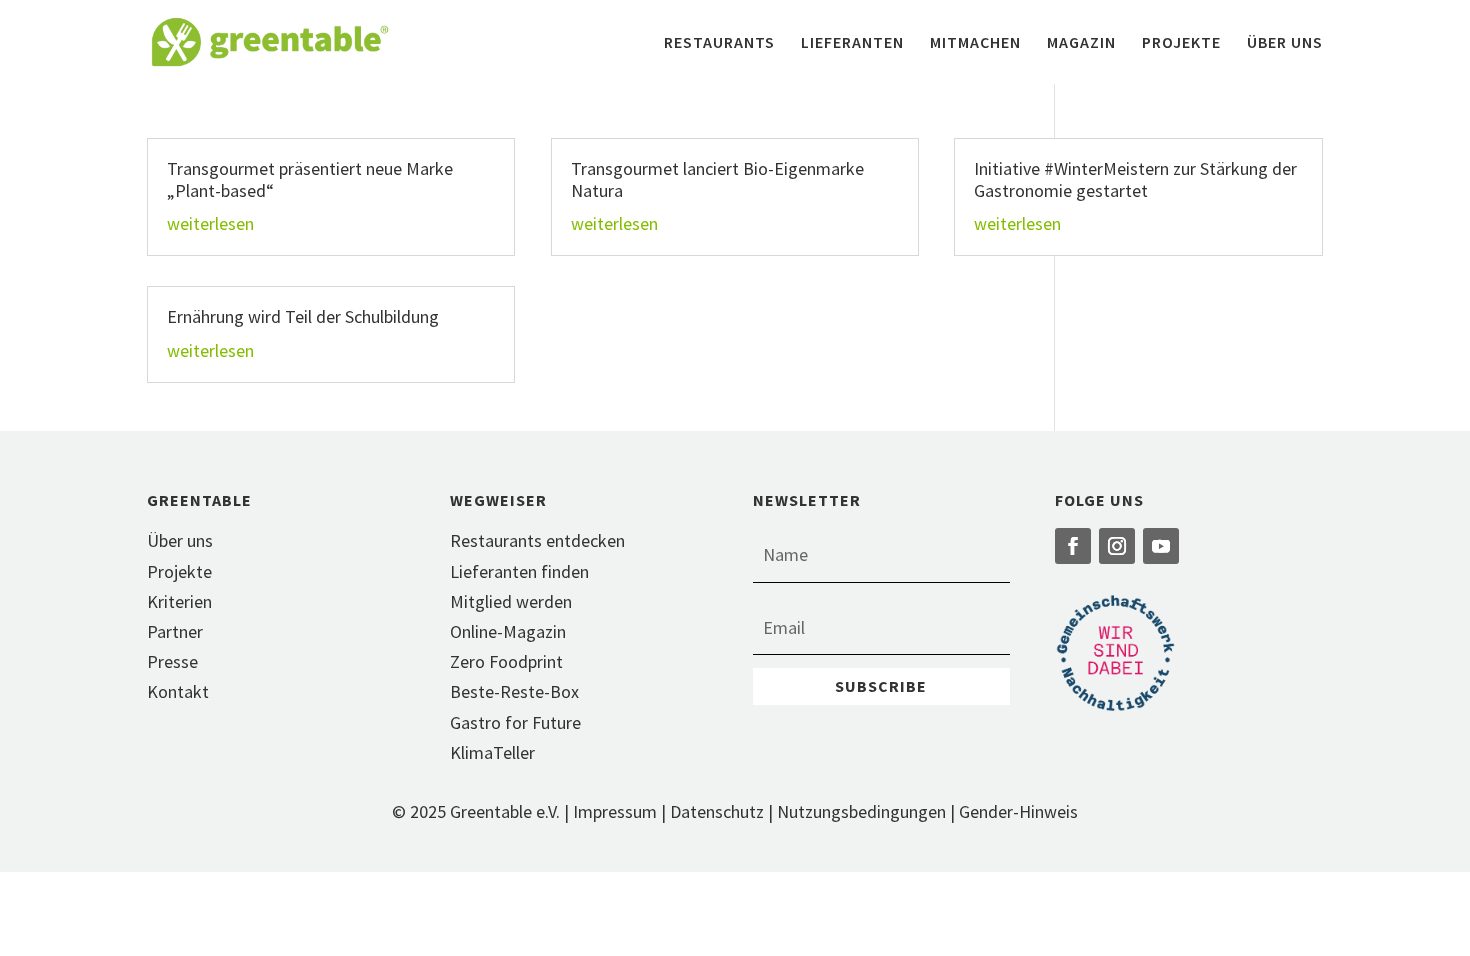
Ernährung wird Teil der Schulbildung (303, 316)
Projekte (1181, 43)
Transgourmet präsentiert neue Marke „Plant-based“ (310, 179)
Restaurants (719, 43)
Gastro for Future (515, 722)
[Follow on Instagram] (1117, 546)
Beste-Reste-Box (514, 691)
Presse (172, 661)
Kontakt (178, 691)
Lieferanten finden (519, 571)
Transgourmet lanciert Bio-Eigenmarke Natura (717, 179)
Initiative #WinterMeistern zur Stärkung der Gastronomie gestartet (1135, 179)
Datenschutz (717, 811)
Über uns (1285, 43)
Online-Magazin (508, 631)
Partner (175, 631)
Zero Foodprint (506, 661)
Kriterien (179, 601)
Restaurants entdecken (537, 540)
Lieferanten (852, 43)
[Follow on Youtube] (1161, 546)
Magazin (1081, 43)
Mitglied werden (511, 601)
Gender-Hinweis (1018, 811)
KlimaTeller (492, 752)
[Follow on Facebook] (1073, 546)
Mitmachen (975, 43)
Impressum (615, 811)
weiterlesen (210, 223)
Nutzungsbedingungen (861, 811)
